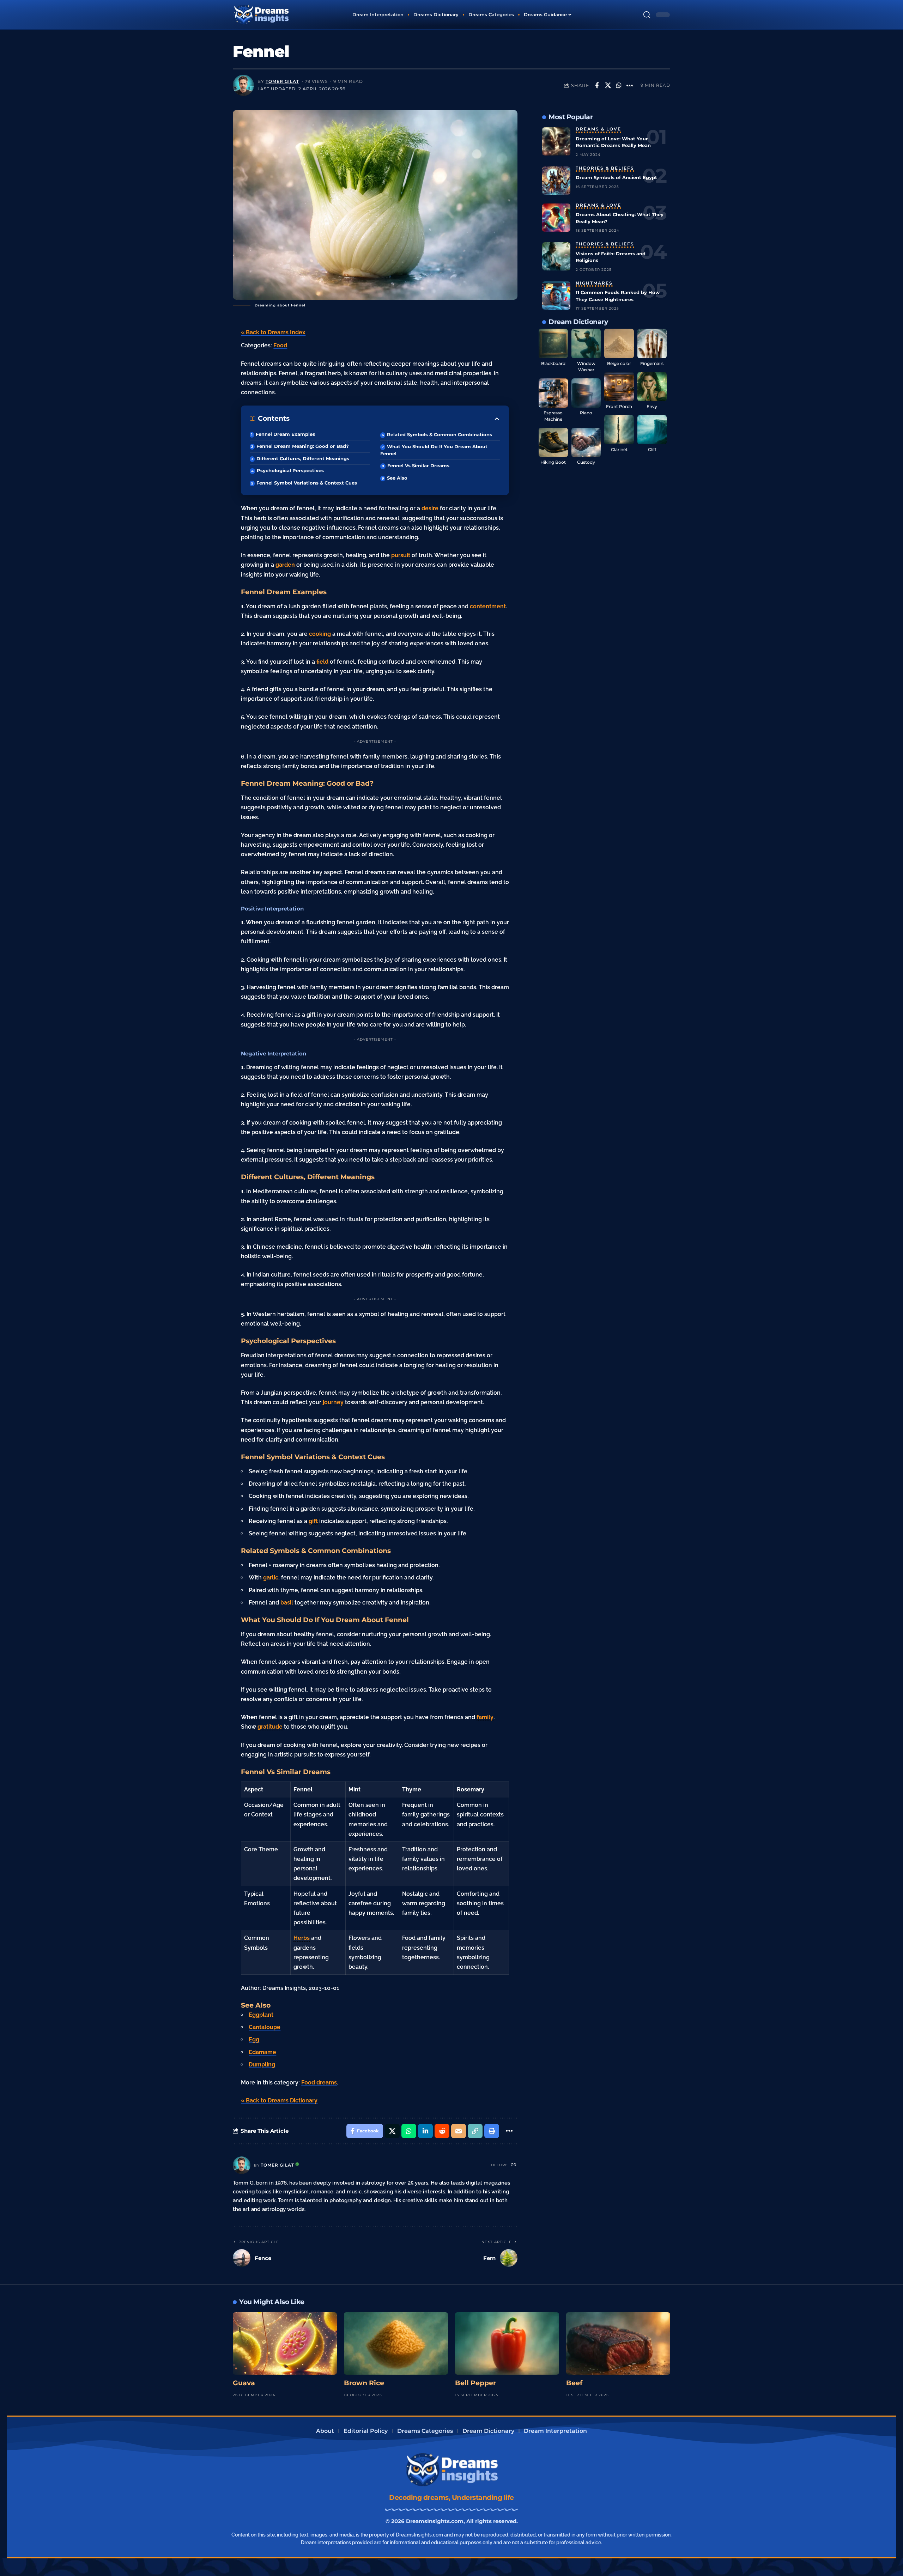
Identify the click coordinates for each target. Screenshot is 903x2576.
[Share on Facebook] (597, 85)
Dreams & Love (598, 129)
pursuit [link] (401, 555)
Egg (254, 2039)
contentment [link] (488, 606)
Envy (652, 406)
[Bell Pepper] (507, 2343)
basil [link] (287, 1603)
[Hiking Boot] (553, 442)
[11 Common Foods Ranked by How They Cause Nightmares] (556, 296)
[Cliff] (652, 430)
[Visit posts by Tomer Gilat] (243, 85)
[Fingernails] (652, 343)
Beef (574, 2383)
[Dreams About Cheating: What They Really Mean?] (556, 218)
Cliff (652, 449)
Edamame (262, 2052)
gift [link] (313, 1521)
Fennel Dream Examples (285, 434)
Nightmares (594, 284)
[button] (647, 15)
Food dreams (319, 2082)
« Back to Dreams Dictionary (279, 2100)
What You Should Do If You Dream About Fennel (434, 450)
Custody (586, 462)
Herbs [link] (302, 1938)
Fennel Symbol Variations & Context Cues (307, 483)
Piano (586, 413)
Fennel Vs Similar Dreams (418, 465)
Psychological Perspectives (290, 470)
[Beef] (618, 2343)
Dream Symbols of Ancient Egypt (616, 177)
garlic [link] (271, 1578)
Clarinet (619, 449)
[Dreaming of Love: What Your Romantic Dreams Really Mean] (556, 141)
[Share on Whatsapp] (619, 85)
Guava (244, 2383)
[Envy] (652, 387)
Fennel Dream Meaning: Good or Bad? (303, 446)
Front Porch (619, 406)
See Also (397, 478)
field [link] (322, 662)
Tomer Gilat (282, 81)
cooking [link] (320, 634)
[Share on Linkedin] (425, 2131)
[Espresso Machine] (553, 393)
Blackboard (553, 363)
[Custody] (586, 442)
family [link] (485, 1717)
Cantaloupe (265, 2027)
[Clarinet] (619, 430)
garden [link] (285, 565)
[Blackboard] (553, 343)
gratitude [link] (270, 1727)
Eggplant (261, 2015)
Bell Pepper (475, 2383)
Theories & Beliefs (605, 169)
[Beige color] (619, 343)
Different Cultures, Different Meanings (303, 458)
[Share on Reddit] (442, 2131)
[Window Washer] (586, 343)
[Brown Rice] (396, 2343)
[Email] (459, 2131)
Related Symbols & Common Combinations (440, 434)
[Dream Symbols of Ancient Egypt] (556, 181)
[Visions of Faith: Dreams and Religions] (556, 256)
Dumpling (262, 2065)
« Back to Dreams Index (273, 332)
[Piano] (586, 393)
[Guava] (285, 2343)
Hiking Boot (553, 462)
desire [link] (430, 508)
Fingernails (652, 363)
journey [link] (333, 1402)
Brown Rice (364, 2383)
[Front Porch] (619, 387)
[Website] (514, 2165)
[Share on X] (608, 85)
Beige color (619, 363)
